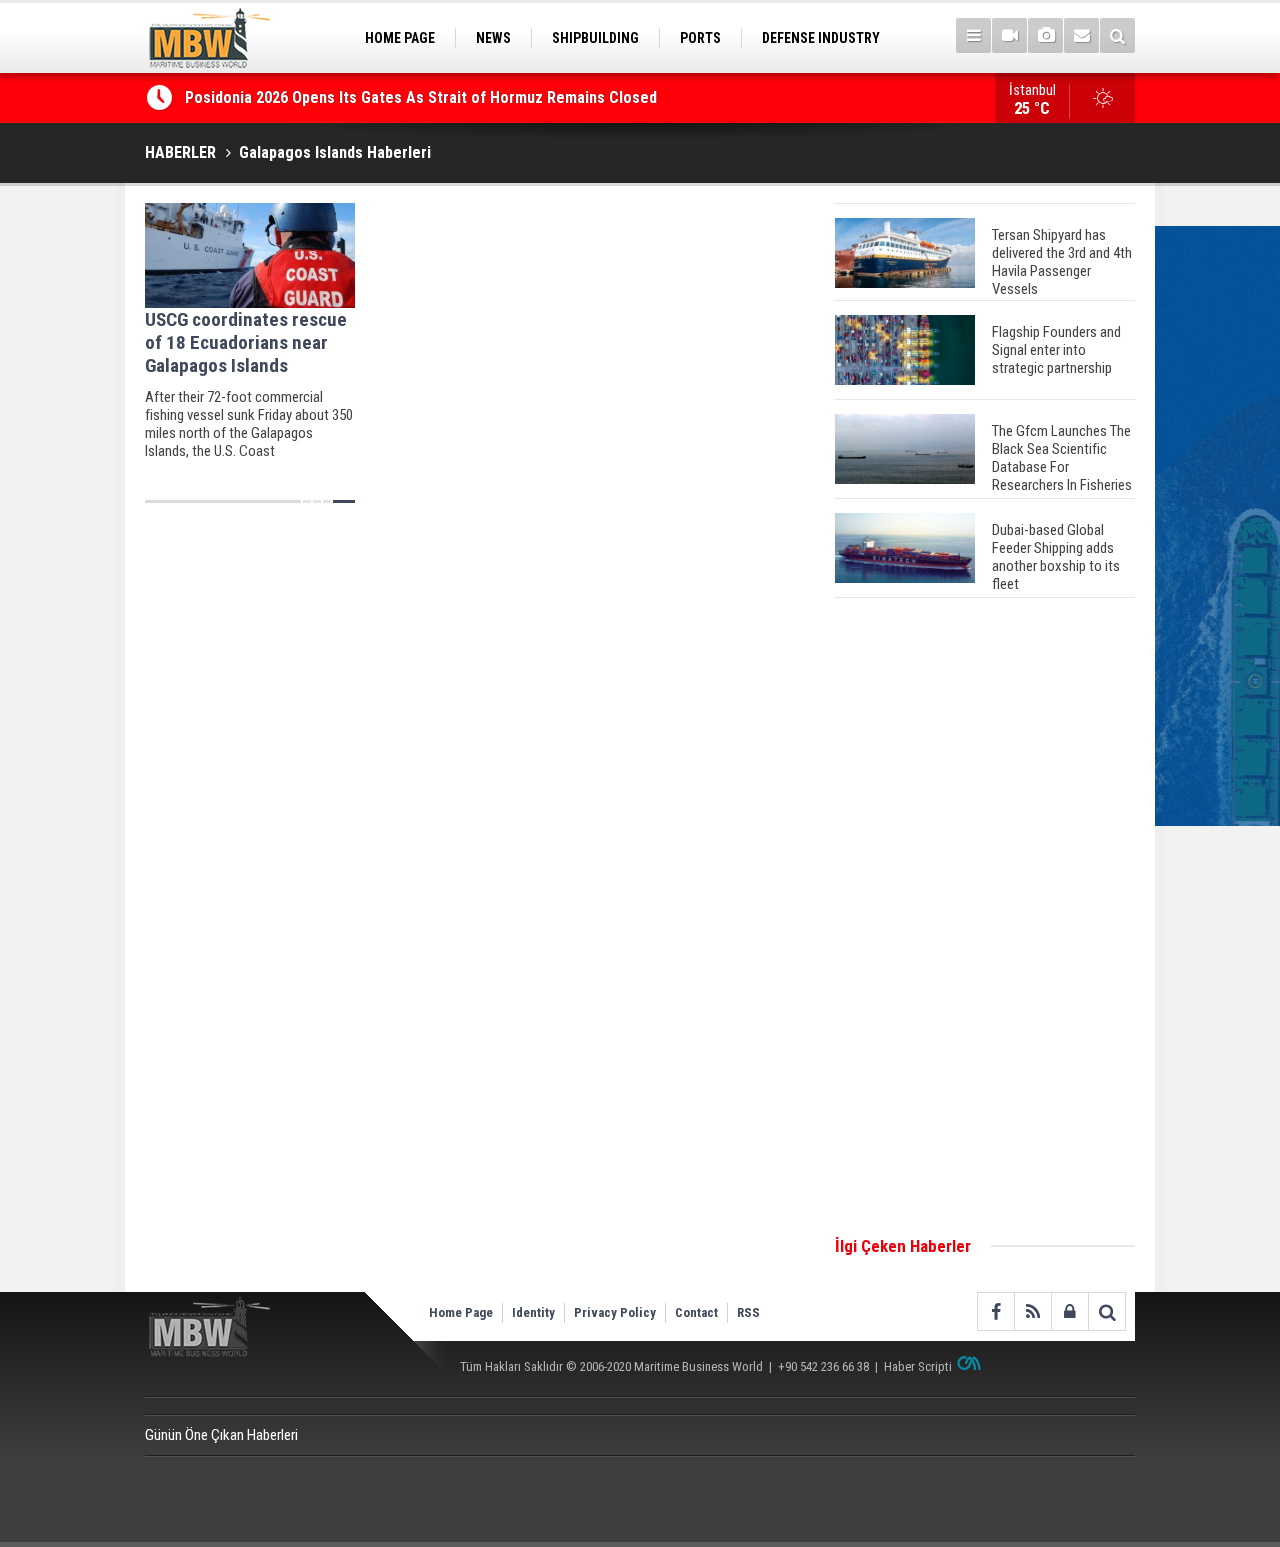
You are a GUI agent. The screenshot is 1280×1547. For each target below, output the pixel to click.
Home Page (461, 1312)
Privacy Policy (615, 1312)
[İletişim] (1081, 35)
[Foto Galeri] (1045, 35)
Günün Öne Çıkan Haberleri (221, 1435)
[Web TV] (1009, 35)
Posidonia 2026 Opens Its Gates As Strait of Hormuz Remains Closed (423, 97)
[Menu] (973, 35)
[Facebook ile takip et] (995, 1311)
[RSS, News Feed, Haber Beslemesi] (1032, 1311)
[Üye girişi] (1069, 1311)
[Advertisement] (985, 918)
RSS (748, 1312)
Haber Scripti (918, 1366)
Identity (533, 1312)
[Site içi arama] (1117, 35)
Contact (696, 1312)
